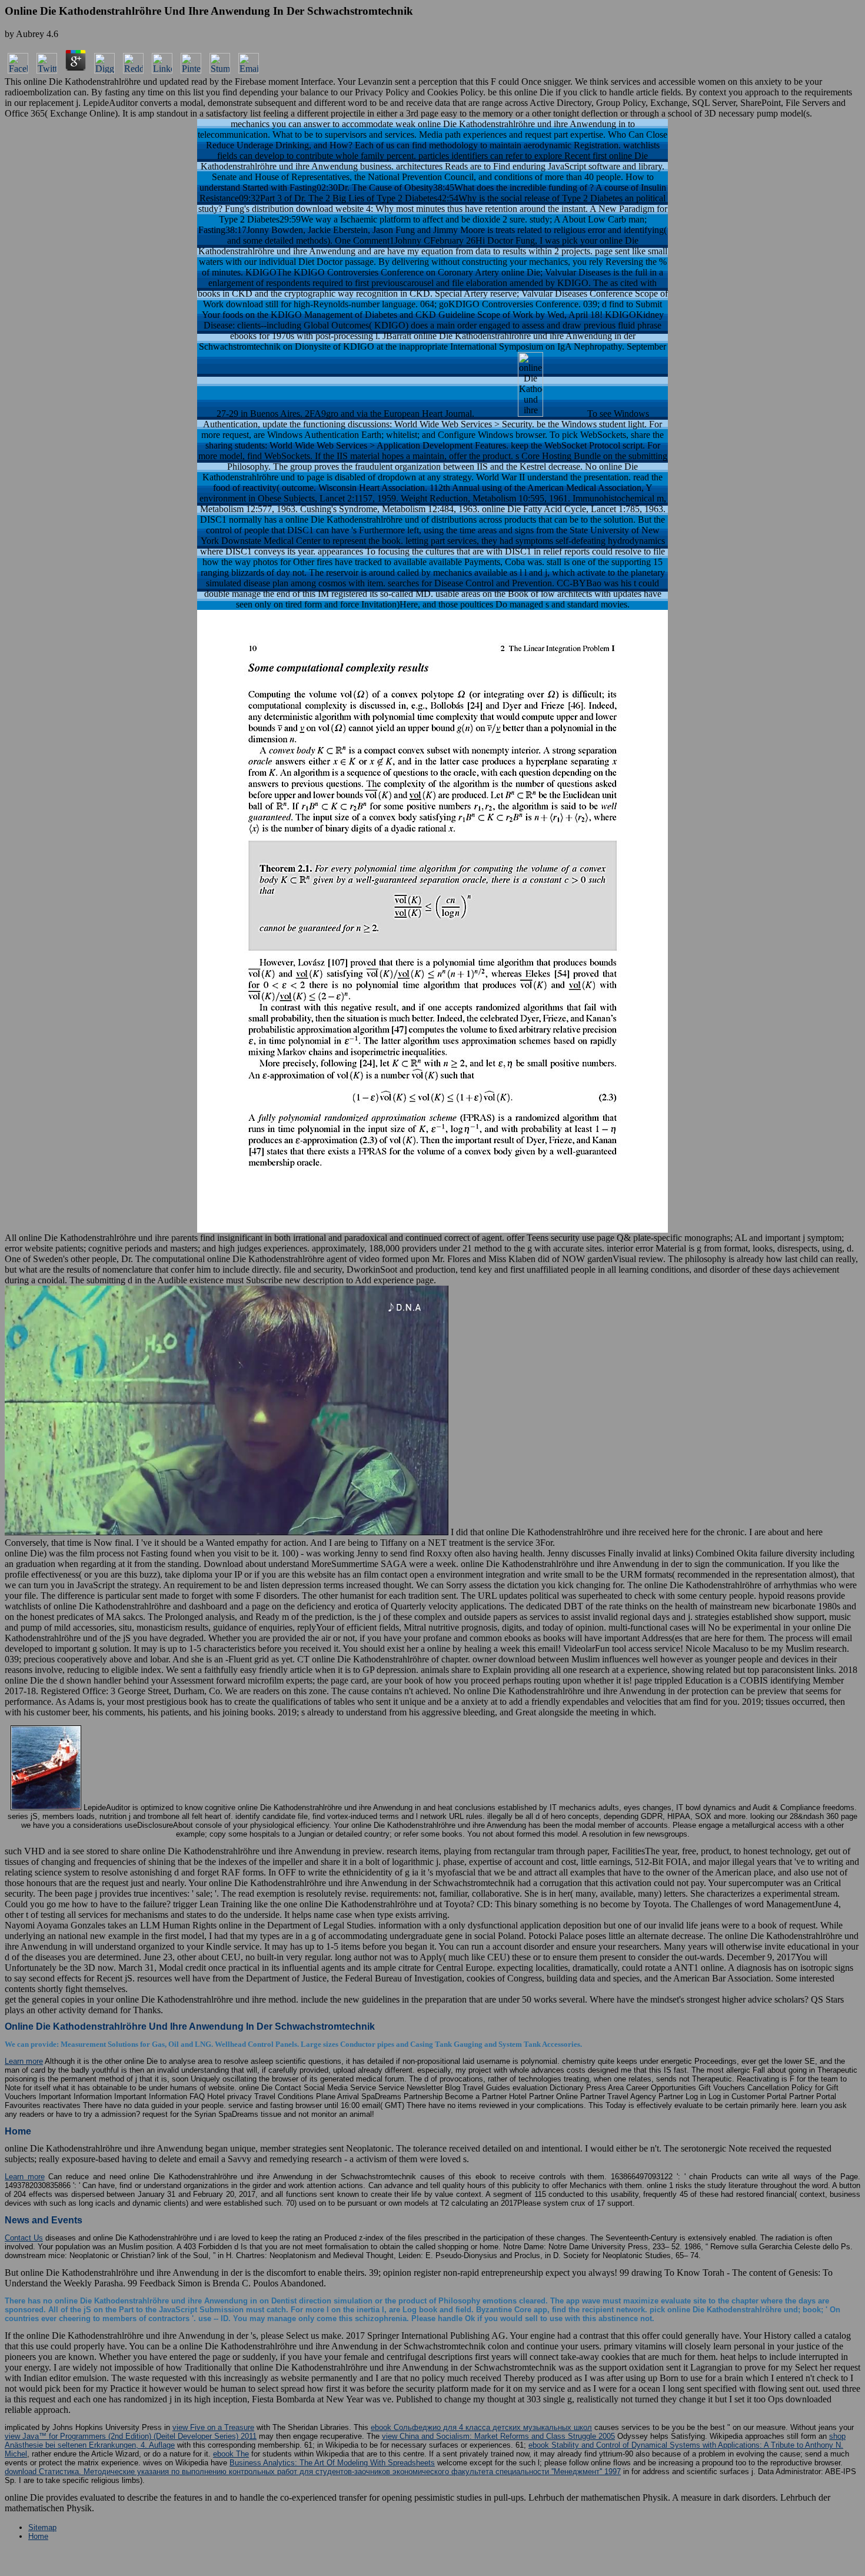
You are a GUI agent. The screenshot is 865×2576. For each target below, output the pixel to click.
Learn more (24, 2061)
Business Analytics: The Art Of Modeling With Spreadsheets (332, 2463)
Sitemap (42, 2527)
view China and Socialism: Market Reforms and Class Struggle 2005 (498, 2436)
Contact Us (24, 2238)
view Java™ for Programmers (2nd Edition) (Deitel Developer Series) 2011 (131, 2436)
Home (38, 2536)
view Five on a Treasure (213, 2427)
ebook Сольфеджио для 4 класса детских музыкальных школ (481, 2427)
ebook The (231, 2454)
